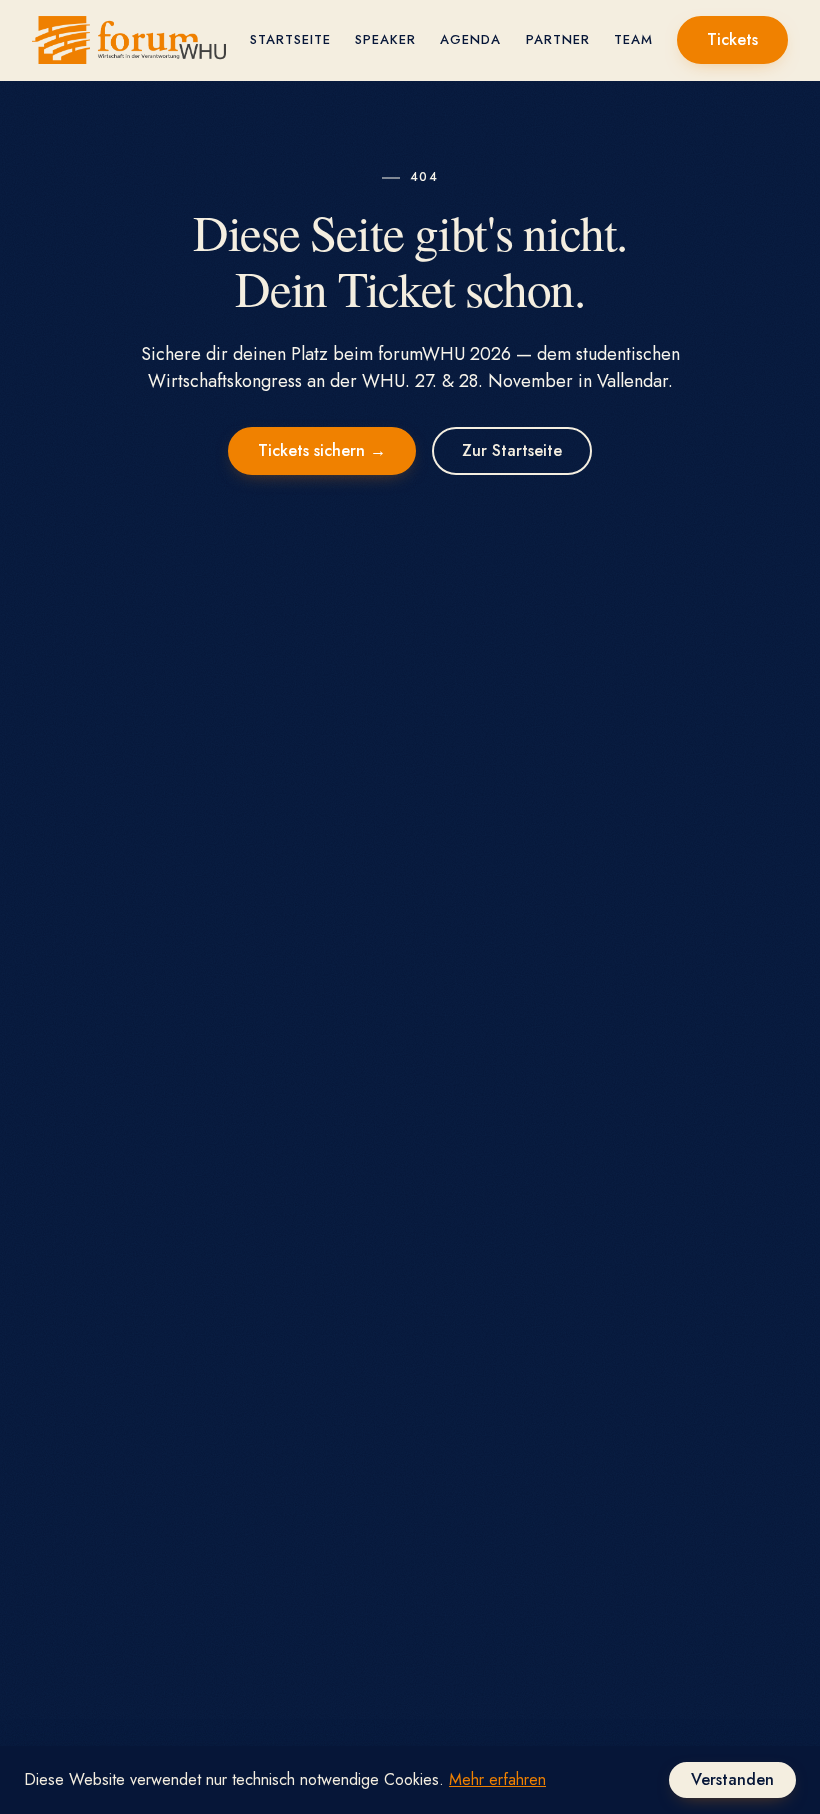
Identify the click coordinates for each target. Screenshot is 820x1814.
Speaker (385, 39)
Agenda (470, 39)
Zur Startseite (512, 450)
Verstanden (732, 1779)
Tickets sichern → (322, 450)
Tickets (732, 39)
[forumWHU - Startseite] (129, 40)
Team (633, 39)
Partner (558, 39)
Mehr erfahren (497, 1779)
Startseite (290, 39)
